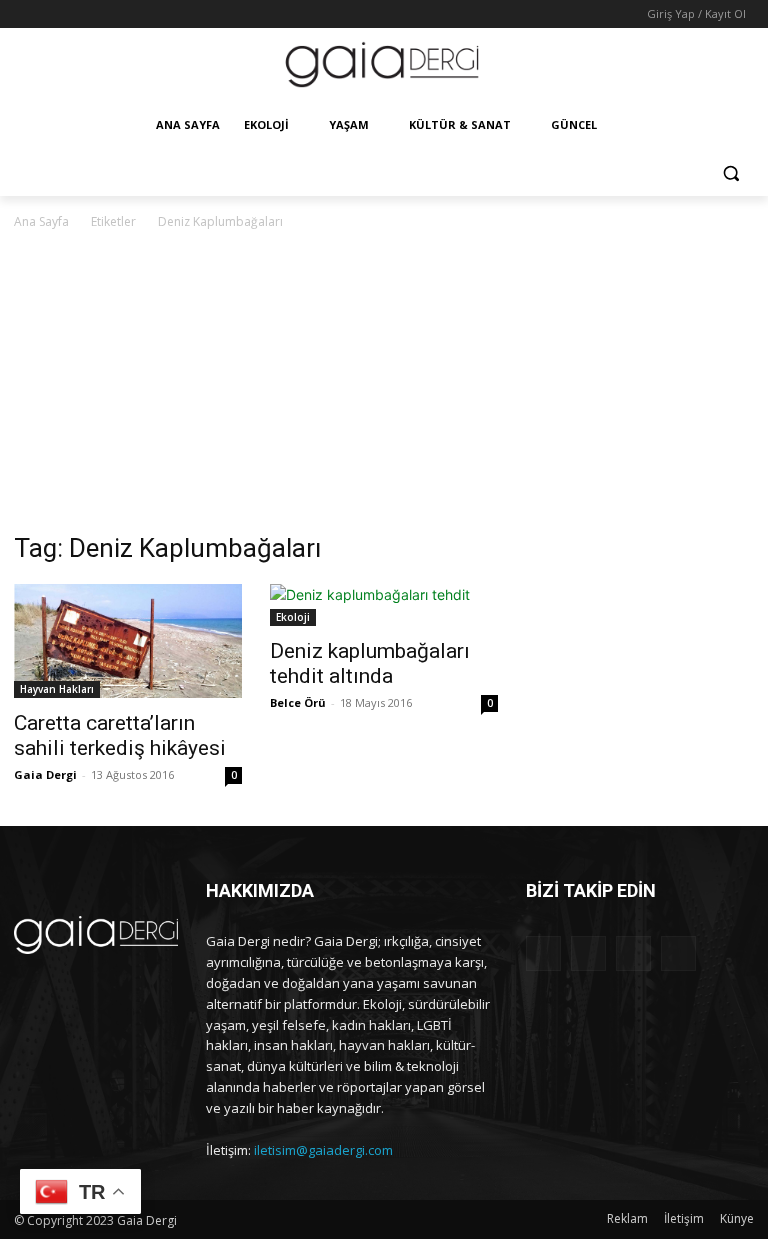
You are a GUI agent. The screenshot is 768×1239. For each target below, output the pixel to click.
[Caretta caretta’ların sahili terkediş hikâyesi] (128, 641)
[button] (730, 173)
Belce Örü (298, 702)
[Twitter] (81, 14)
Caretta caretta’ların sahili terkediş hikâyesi (120, 735)
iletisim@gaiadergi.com (323, 1150)
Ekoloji (293, 617)
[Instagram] (53, 14)
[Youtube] (108, 14)
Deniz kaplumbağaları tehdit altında (370, 663)
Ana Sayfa (41, 221)
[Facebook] (25, 14)
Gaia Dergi (45, 774)
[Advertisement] (384, 383)
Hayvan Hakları (57, 689)
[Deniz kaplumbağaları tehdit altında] (384, 605)
